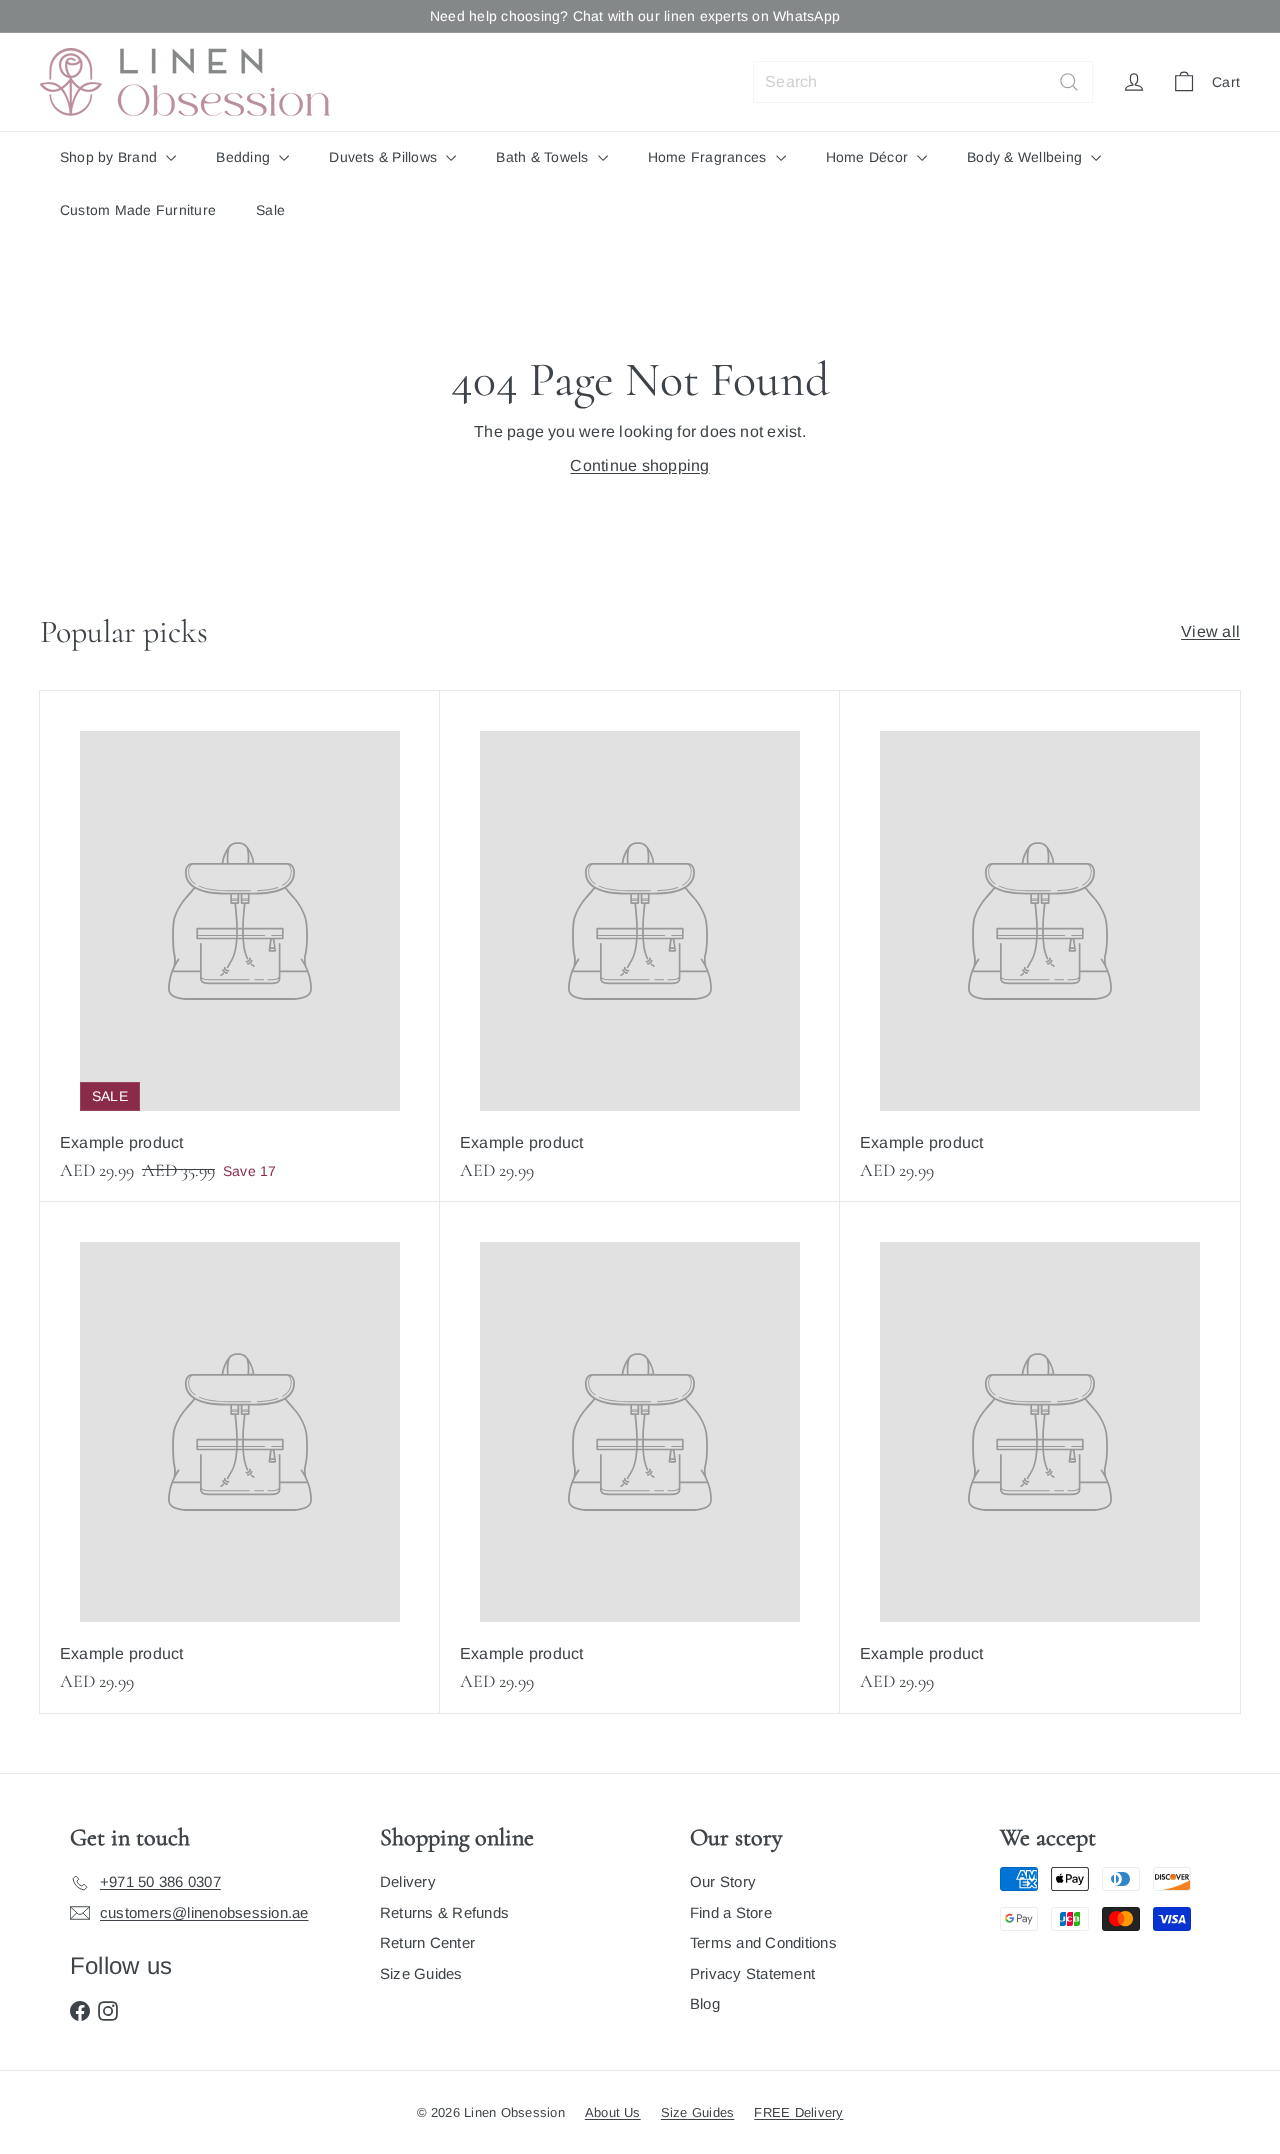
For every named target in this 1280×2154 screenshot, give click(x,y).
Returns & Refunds (444, 1912)
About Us (613, 2112)
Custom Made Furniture (138, 210)
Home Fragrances (709, 157)
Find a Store (731, 1912)
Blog (705, 2003)
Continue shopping (639, 465)
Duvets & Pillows (385, 157)
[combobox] (923, 82)
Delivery (408, 1881)
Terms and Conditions (763, 1942)
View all (1210, 631)
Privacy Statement (752, 1973)
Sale (270, 210)
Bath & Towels (544, 157)
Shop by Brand (110, 157)
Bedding (245, 157)
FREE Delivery (798, 2112)
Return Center (427, 1942)
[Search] (1069, 82)
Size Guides (421, 1973)
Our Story (723, 1881)
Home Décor (869, 157)
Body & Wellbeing (1026, 157)
